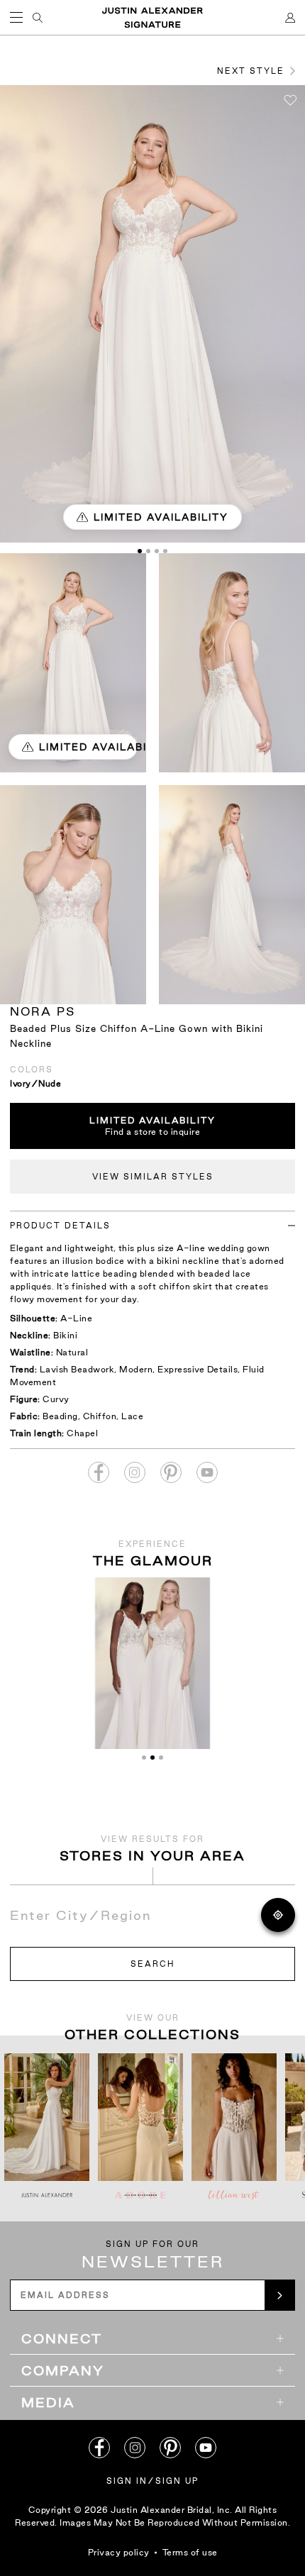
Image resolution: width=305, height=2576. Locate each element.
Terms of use (190, 2552)
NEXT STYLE (251, 71)
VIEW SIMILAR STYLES (153, 1177)
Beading (60, 1416)
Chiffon (100, 1416)
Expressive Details (198, 1369)
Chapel (82, 1433)
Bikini (65, 1335)
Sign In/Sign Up (152, 2481)
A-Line (76, 1318)
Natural (72, 1352)
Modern (136, 1369)
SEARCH (152, 1964)
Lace (132, 1416)
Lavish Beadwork (77, 1369)
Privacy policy (119, 2552)
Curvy (56, 1399)
